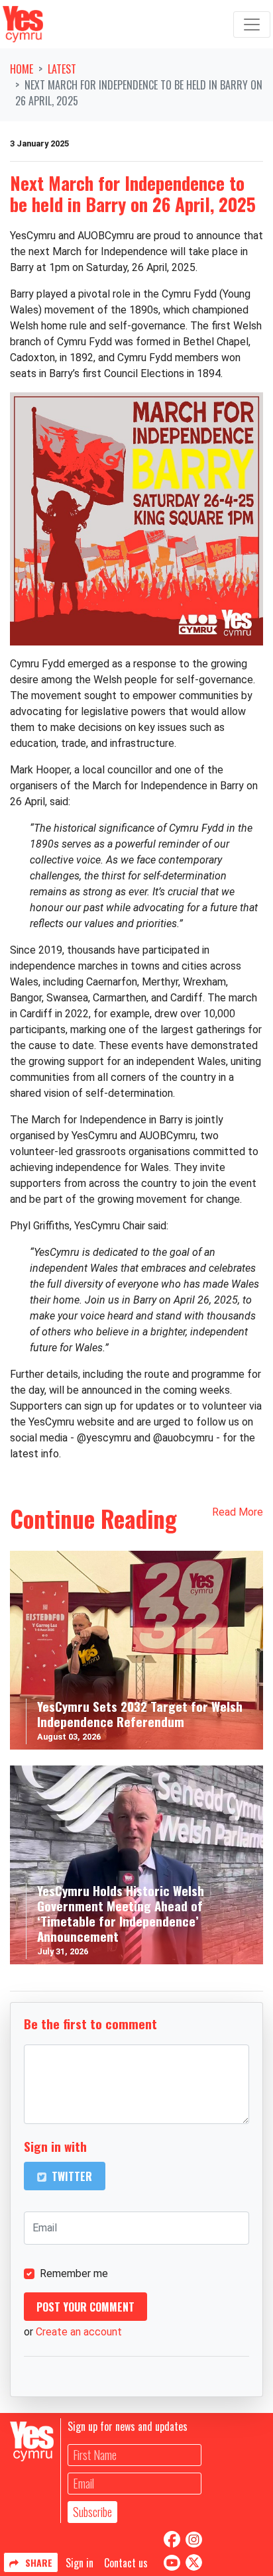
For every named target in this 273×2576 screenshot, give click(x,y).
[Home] (23, 24)
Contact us (126, 2563)
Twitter (71, 2176)
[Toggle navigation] (252, 25)
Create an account (79, 2332)
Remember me (74, 2273)
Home (22, 69)
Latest (62, 69)
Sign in (80, 2563)
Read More (238, 1512)
